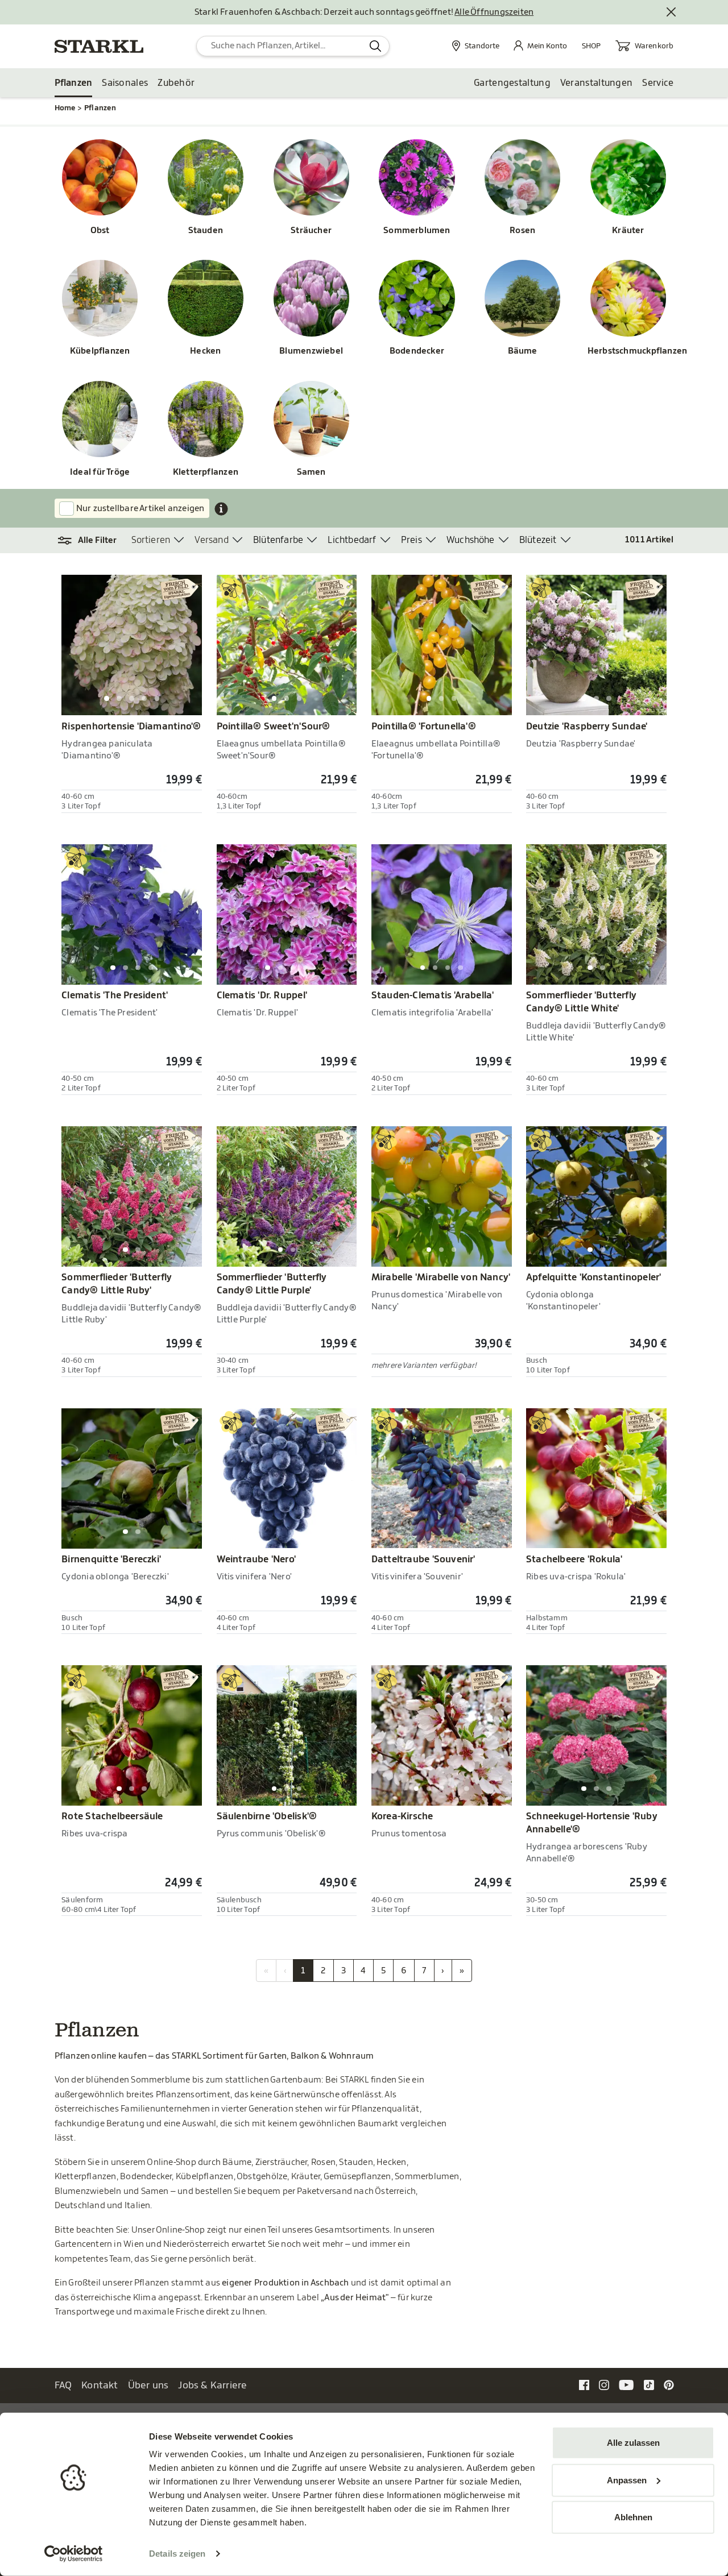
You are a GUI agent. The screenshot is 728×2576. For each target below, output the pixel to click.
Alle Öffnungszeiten (494, 12)
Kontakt (100, 2385)
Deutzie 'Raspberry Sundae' (587, 727)
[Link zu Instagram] (604, 2385)
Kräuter (628, 231)
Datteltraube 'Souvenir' (423, 1559)
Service (658, 83)
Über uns (148, 2385)
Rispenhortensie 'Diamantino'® (131, 727)
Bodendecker (417, 351)
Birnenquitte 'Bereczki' (111, 1559)
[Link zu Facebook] (584, 2385)
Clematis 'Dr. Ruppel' (262, 995)
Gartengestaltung (512, 83)
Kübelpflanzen (100, 351)
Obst (100, 231)
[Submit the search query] (376, 46)
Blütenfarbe (278, 540)
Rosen (522, 231)
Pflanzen (74, 83)
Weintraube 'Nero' (257, 1559)
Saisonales (125, 83)
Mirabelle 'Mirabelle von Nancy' (441, 1277)
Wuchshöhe (471, 540)
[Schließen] (672, 13)
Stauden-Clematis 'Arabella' (433, 995)
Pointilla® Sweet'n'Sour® (274, 727)
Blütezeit (538, 540)
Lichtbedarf (352, 540)
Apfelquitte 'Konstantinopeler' (593, 1277)
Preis (411, 540)
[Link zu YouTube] (626, 2385)
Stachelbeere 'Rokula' (574, 1559)
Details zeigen (177, 2554)
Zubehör (176, 83)
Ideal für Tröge (100, 472)
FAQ (63, 2385)
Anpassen (627, 2480)
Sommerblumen (417, 231)
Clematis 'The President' (115, 995)
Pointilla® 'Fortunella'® (424, 727)
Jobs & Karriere (212, 2385)
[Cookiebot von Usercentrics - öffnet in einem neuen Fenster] (74, 2554)
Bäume (523, 351)
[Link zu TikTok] (649, 2385)
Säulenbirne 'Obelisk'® (267, 1816)
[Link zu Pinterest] (669, 2385)
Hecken (205, 351)
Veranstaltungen (597, 83)
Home (65, 108)
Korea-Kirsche (402, 1816)
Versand (211, 540)
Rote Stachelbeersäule (112, 1816)
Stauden (206, 231)
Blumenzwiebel (311, 351)
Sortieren (151, 540)
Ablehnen (633, 2517)
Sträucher (311, 231)
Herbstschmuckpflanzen (628, 351)
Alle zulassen (633, 2443)
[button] (93, 541)
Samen (311, 472)
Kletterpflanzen (206, 472)
